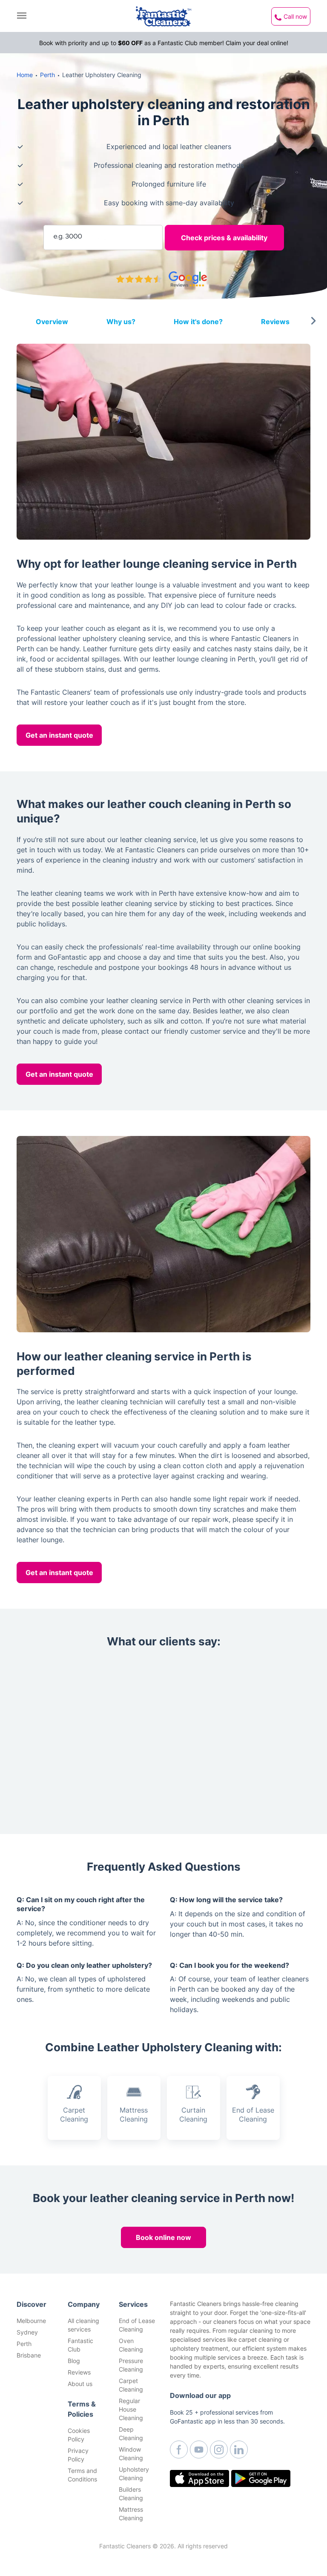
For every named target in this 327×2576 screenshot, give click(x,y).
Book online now (163, 2237)
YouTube (199, 2449)
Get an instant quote (59, 735)
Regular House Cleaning (131, 2409)
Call (295, 16)
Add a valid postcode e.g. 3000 (89, 208)
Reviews (79, 2372)
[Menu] (24, 16)
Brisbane (29, 2355)
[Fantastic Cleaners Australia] (163, 16)
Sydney (27, 2332)
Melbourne (31, 2321)
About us (80, 2384)
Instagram (219, 2449)
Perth (24, 2344)
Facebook (179, 2449)
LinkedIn (239, 2449)
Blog (74, 2361)
